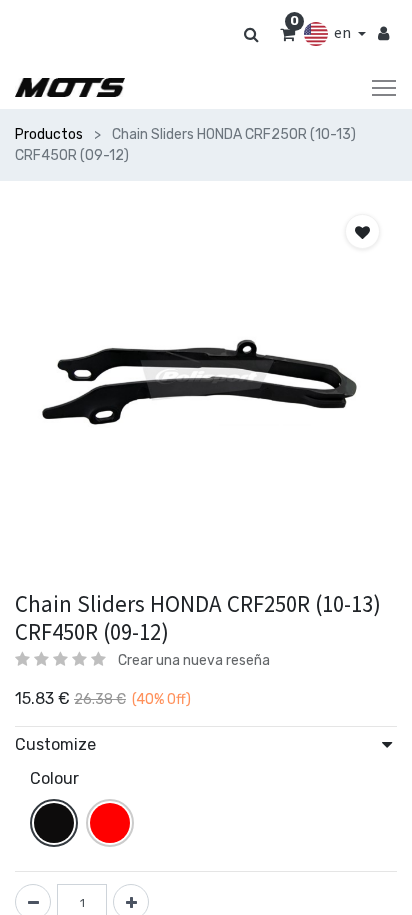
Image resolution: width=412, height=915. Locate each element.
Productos (49, 134)
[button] (362, 231)
